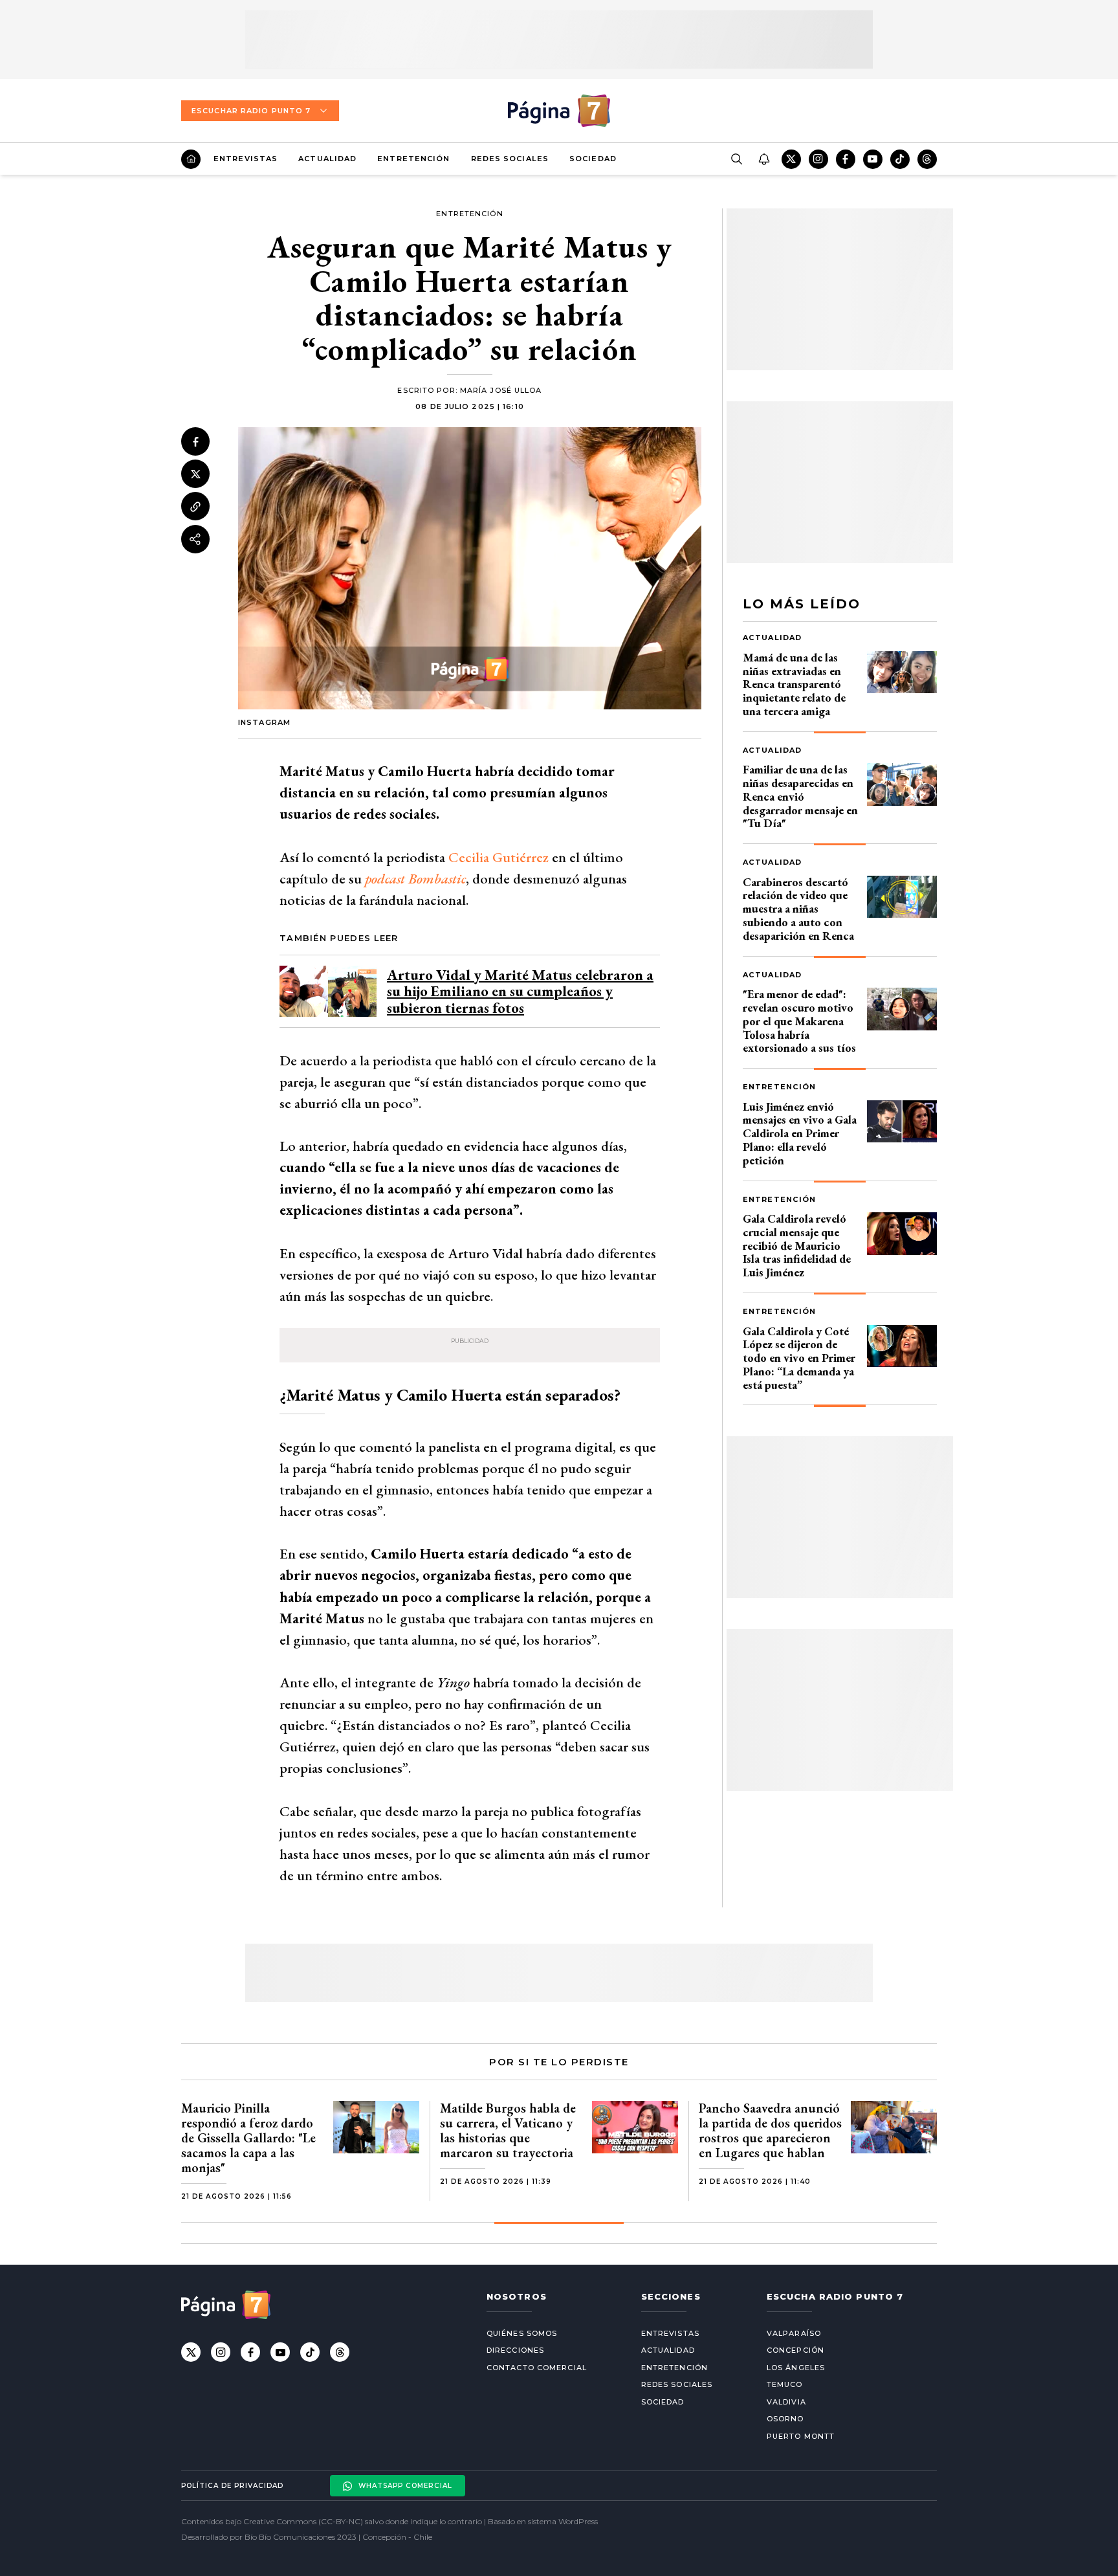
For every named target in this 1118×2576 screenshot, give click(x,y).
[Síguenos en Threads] (927, 159)
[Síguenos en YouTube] (873, 159)
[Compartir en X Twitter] (195, 474)
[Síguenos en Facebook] (846, 159)
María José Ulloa (501, 390)
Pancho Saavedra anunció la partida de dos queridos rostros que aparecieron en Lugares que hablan (770, 2130)
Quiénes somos (522, 2333)
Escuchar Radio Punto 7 (251, 111)
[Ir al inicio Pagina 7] (559, 111)
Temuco (785, 2384)
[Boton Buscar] (736, 159)
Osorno (785, 2419)
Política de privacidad (232, 2486)
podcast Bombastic (415, 879)
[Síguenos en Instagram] (818, 159)
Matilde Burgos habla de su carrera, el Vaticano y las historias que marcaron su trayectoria (508, 2130)
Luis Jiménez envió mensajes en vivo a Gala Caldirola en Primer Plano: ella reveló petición (800, 1133)
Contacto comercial (537, 2368)
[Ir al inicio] (191, 159)
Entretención (413, 159)
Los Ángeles (796, 2368)
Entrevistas (246, 159)
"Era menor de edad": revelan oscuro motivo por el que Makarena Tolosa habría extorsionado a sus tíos (799, 1021)
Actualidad (327, 159)
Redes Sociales (510, 159)
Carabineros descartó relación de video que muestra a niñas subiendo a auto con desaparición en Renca (798, 909)
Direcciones (515, 2350)
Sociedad (593, 159)
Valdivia (786, 2402)
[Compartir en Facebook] (195, 441)
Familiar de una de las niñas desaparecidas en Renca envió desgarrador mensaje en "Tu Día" (800, 796)
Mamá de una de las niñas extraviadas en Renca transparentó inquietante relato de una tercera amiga (794, 684)
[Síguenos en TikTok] (900, 159)
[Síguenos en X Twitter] (791, 159)
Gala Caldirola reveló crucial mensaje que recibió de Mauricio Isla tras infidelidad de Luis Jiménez (797, 1245)
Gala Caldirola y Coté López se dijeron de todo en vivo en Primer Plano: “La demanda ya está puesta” (799, 1358)
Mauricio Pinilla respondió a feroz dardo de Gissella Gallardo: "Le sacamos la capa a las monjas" (248, 2138)
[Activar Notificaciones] (763, 159)
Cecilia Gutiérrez (499, 857)
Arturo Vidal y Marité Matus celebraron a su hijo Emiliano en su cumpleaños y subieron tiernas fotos (520, 991)
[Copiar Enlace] (195, 507)
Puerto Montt (801, 2436)
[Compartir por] (195, 539)
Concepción (795, 2350)
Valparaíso (794, 2333)
